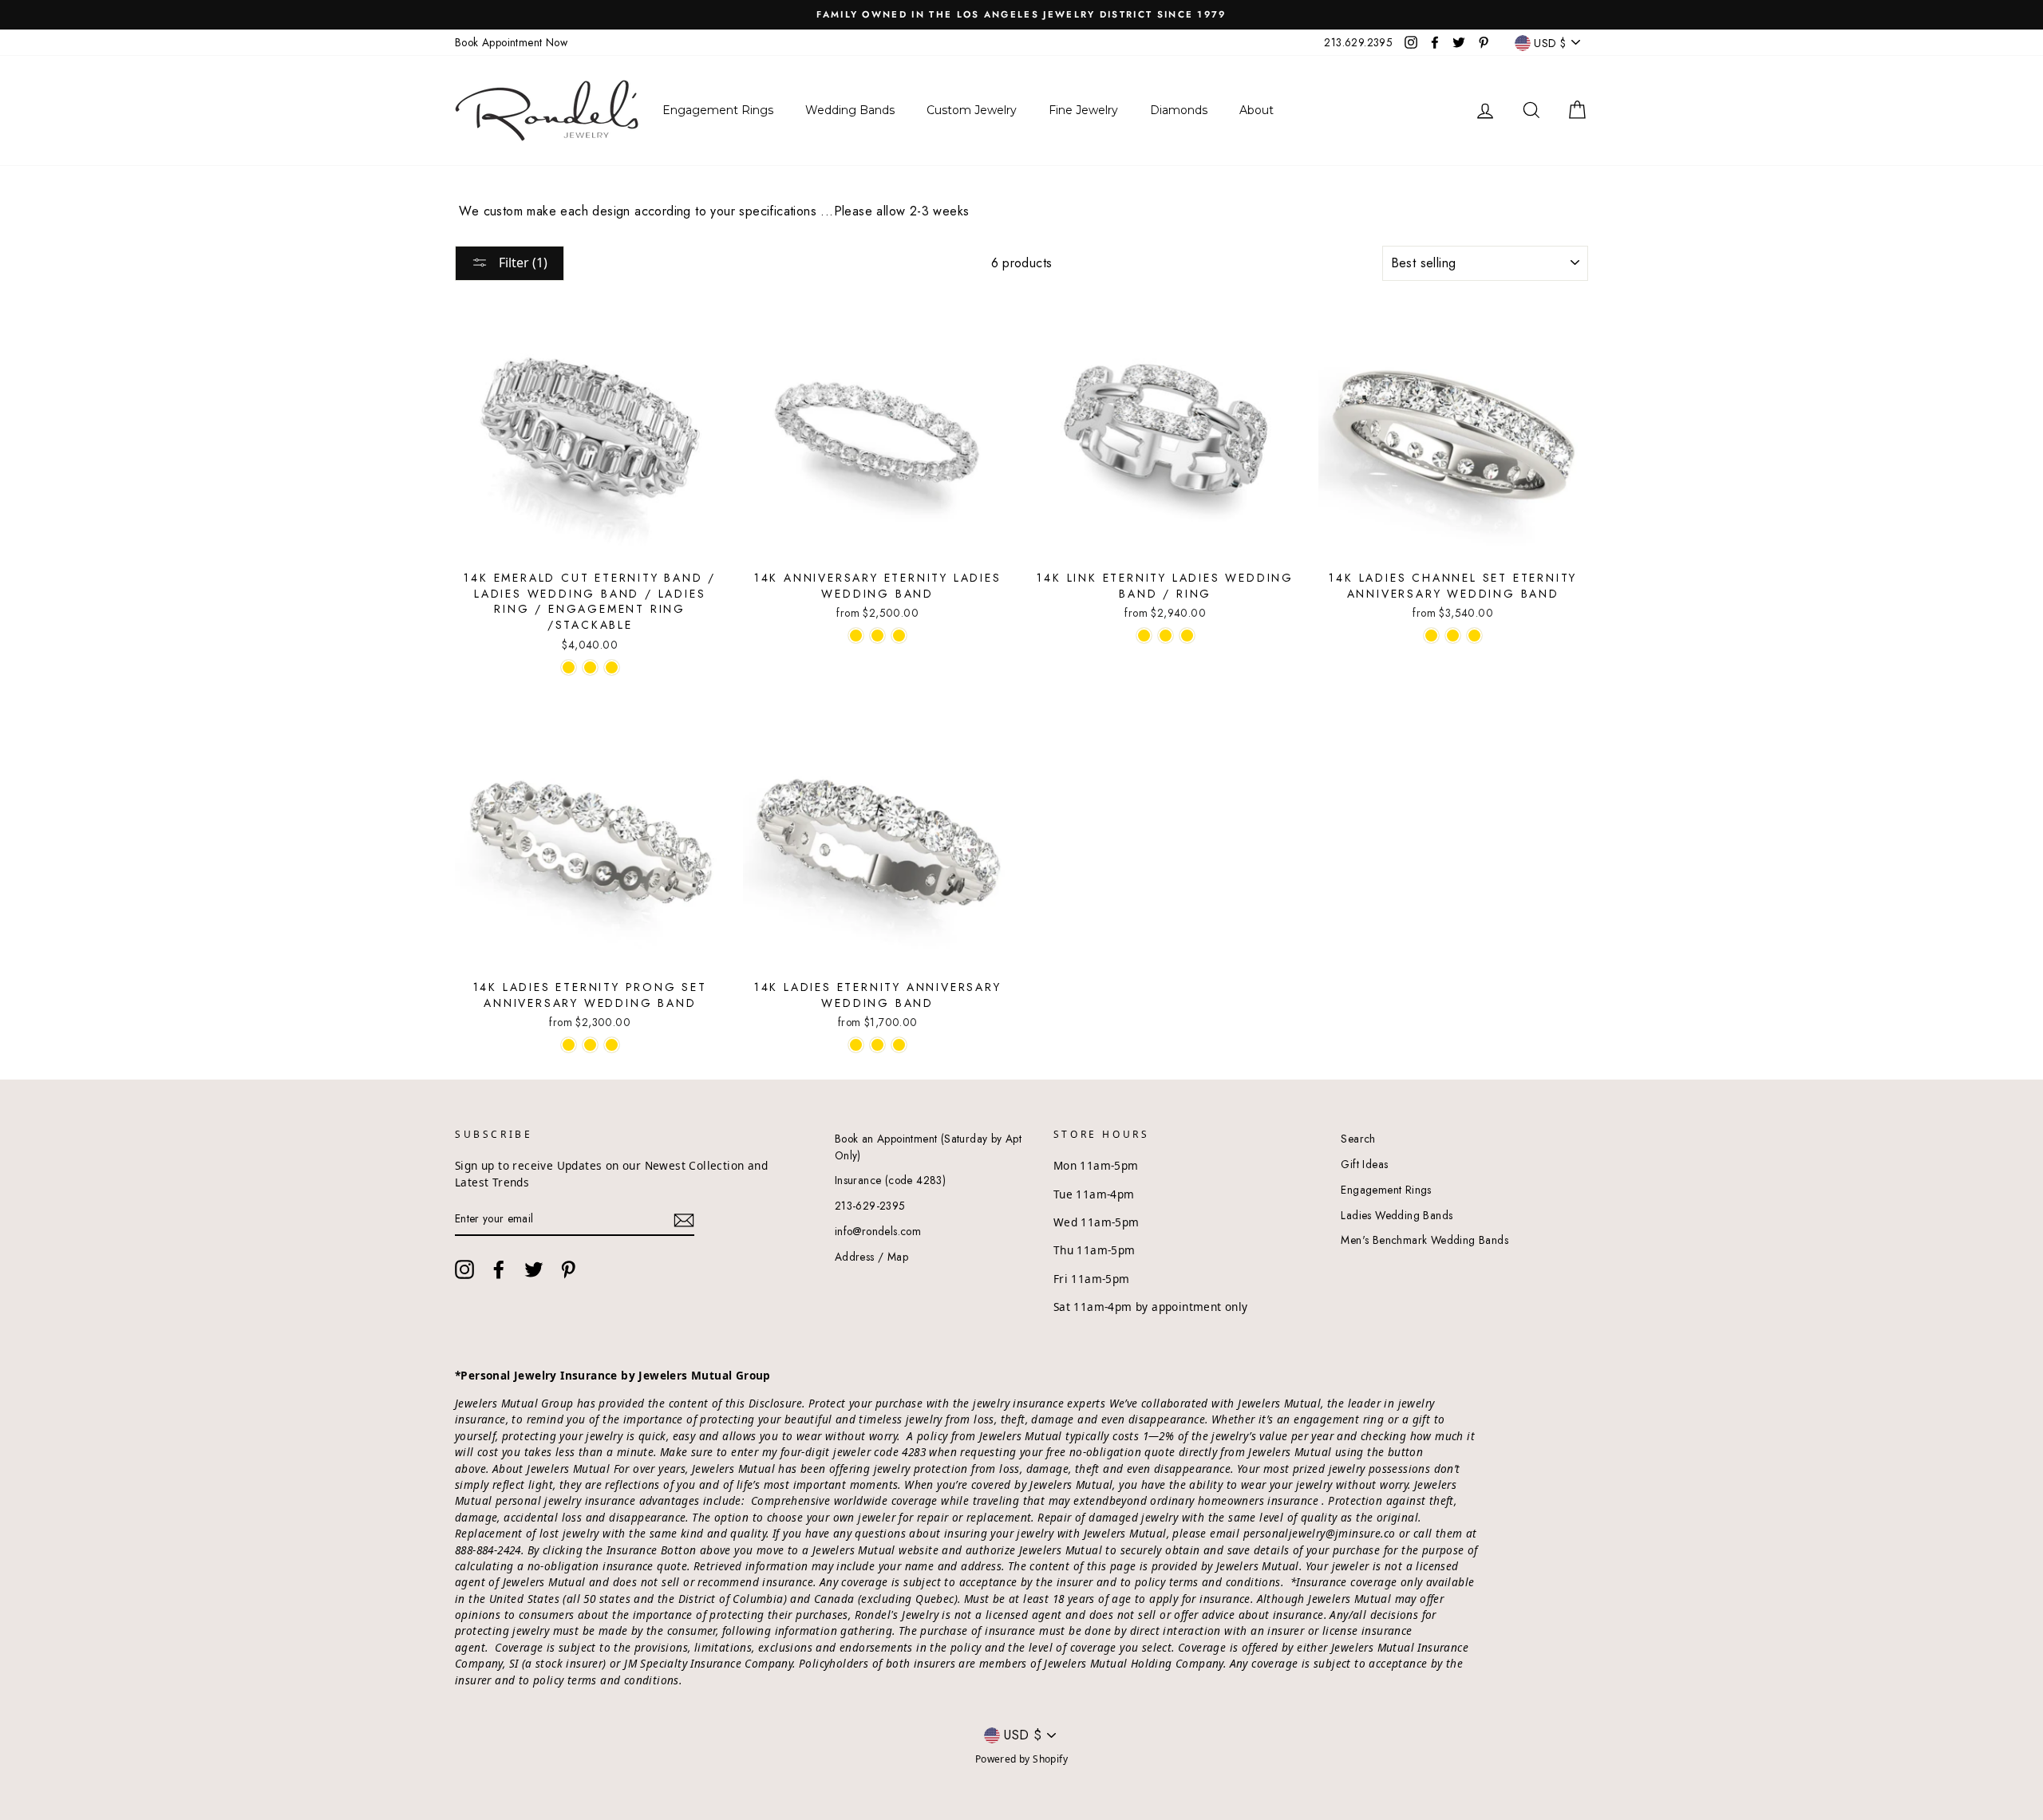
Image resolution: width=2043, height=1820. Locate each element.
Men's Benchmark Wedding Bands (1425, 1240)
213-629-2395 (870, 1206)
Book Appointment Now (511, 42)
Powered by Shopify (1021, 1759)
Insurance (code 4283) (890, 1180)
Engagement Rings (1386, 1190)
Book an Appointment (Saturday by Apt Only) (928, 1147)
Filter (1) (522, 263)
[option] (1021, 15)
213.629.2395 (1358, 42)
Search (1358, 1139)
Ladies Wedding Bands (1397, 1215)
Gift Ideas (1364, 1164)
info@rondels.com (878, 1231)
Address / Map (871, 1257)
